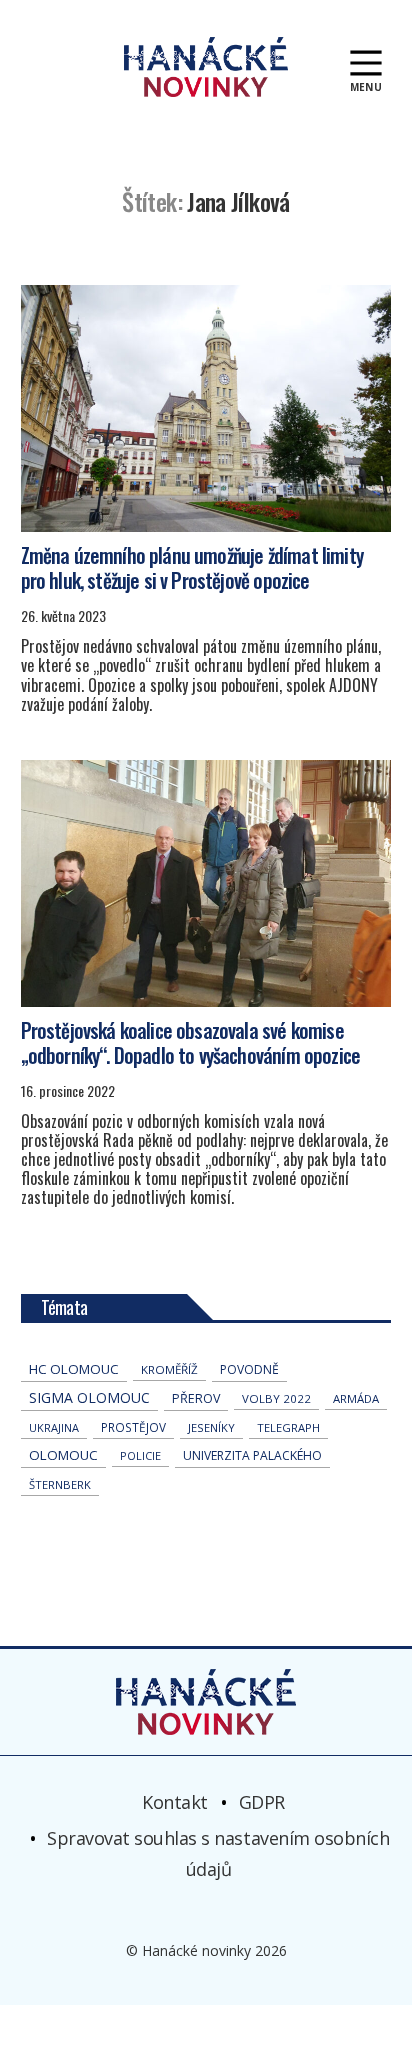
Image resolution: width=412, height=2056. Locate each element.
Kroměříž (169, 1369)
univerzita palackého (252, 1455)
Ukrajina (54, 1427)
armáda (356, 1398)
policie (140, 1455)
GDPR (262, 1801)
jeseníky (211, 1427)
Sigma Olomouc (89, 1397)
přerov (196, 1398)
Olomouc (63, 1455)
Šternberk (60, 1484)
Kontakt (175, 1801)
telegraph (288, 1427)
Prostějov (133, 1427)
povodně (249, 1369)
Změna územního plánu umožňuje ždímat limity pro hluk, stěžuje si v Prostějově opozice (192, 567)
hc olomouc (74, 1369)
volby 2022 (276, 1398)
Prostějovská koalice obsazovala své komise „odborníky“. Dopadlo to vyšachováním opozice (190, 1042)
